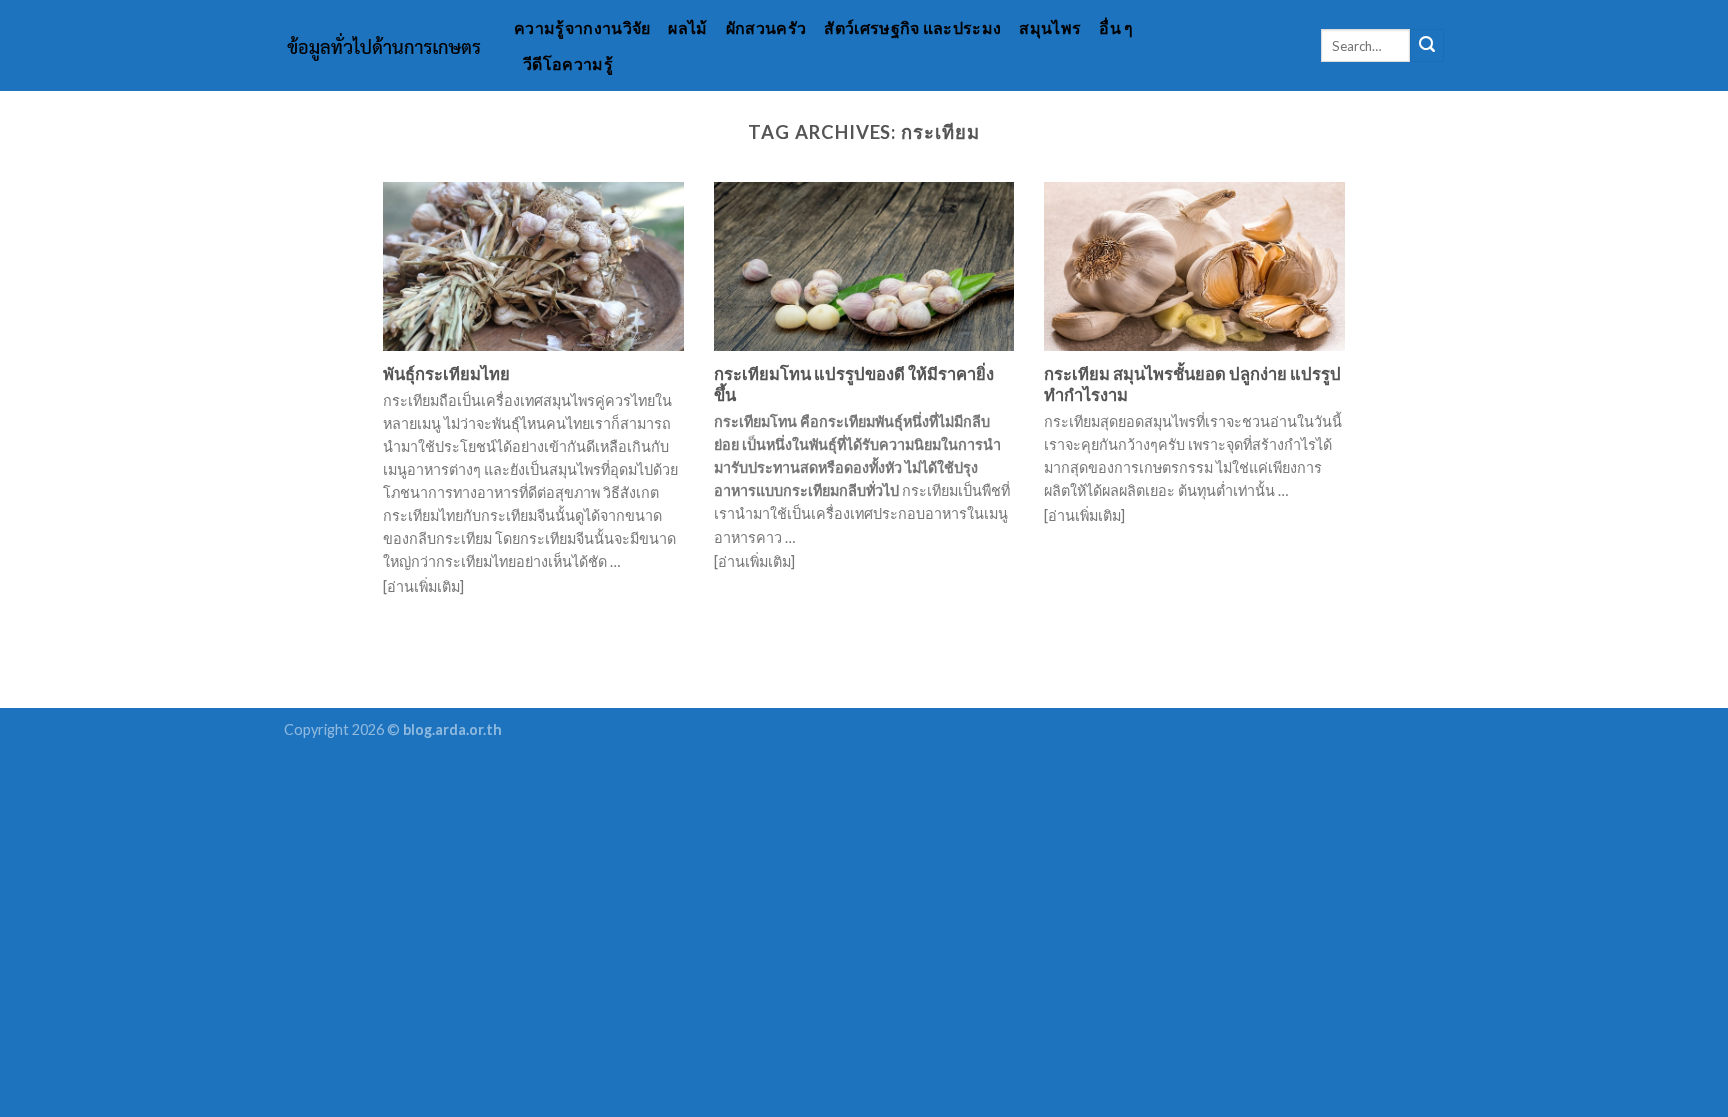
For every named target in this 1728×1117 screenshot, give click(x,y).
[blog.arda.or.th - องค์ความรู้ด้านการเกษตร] (384, 46)
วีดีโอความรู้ (568, 63)
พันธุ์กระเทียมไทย (446, 374)
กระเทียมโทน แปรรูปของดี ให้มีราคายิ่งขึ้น (854, 385)
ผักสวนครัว (766, 27)
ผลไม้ (687, 27)
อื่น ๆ (1116, 27)
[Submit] (1427, 46)
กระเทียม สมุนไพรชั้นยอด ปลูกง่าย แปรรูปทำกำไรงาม (1192, 385)
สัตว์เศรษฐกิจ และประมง (912, 27)
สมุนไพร (1050, 27)
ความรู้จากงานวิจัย (582, 27)
